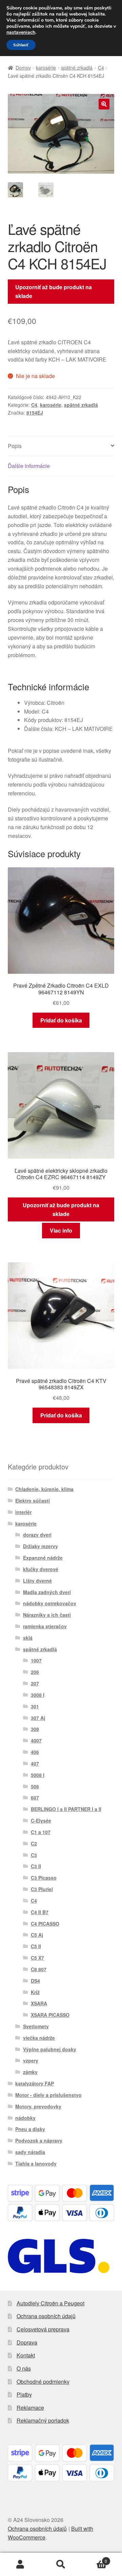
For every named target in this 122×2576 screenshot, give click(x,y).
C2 (34, 1843)
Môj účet (20, 2565)
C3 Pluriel (42, 1889)
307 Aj (38, 1718)
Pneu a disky (30, 2129)
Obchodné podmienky (43, 2382)
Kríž (35, 1992)
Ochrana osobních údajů (46, 2316)
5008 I (38, 1775)
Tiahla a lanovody (36, 2163)
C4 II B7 (40, 1912)
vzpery (31, 2060)
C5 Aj (37, 1935)
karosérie (46, 68)
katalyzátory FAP (35, 2083)
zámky (30, 2072)
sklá (28, 1638)
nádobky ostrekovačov (50, 1603)
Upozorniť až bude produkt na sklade (54, 291)
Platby (24, 2394)
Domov (23, 68)
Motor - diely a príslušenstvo (48, 2095)
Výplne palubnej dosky (50, 2049)
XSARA (39, 2003)
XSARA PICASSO (50, 2015)
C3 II (36, 1866)
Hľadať (61, 2565)
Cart (94, 2559)
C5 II (36, 1946)
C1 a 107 (41, 1832)
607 (35, 1798)
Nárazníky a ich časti (47, 1615)
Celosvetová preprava (43, 2329)
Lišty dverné (37, 1581)
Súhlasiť (21, 45)
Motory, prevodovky (38, 2106)
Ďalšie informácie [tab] (29, 466)
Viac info (61, 1230)
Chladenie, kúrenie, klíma (44, 1489)
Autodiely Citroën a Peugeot (50, 2303)
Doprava (27, 2342)
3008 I (38, 1695)
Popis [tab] (15, 446)
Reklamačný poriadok (43, 2420)
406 (35, 1752)
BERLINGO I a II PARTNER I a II (66, 1809)
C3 (34, 1855)
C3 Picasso (44, 1878)
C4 (101, 68)
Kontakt (26, 2355)
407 (35, 1763)
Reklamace (30, 2408)
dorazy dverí (37, 1535)
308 (35, 1729)
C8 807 (39, 1969)
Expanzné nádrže (43, 1558)
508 (35, 1786)
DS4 (35, 1981)
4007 (36, 1740)
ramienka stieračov (45, 1626)
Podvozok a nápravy (39, 2140)
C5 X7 (37, 1958)
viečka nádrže (39, 2038)
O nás (24, 2368)
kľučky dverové (41, 1569)
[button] (104, 104)
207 (35, 1683)
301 (35, 1706)
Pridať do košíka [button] (61, 1020)
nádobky (25, 2118)
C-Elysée (41, 1820)
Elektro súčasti (33, 1501)
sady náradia (30, 2152)
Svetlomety (36, 2026)
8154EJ (35, 413)
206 (35, 1672)
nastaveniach (21, 32)
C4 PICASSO (45, 1924)
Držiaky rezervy (40, 1546)
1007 (36, 1660)
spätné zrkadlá (77, 68)
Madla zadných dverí (47, 1592)
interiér (23, 1512)
